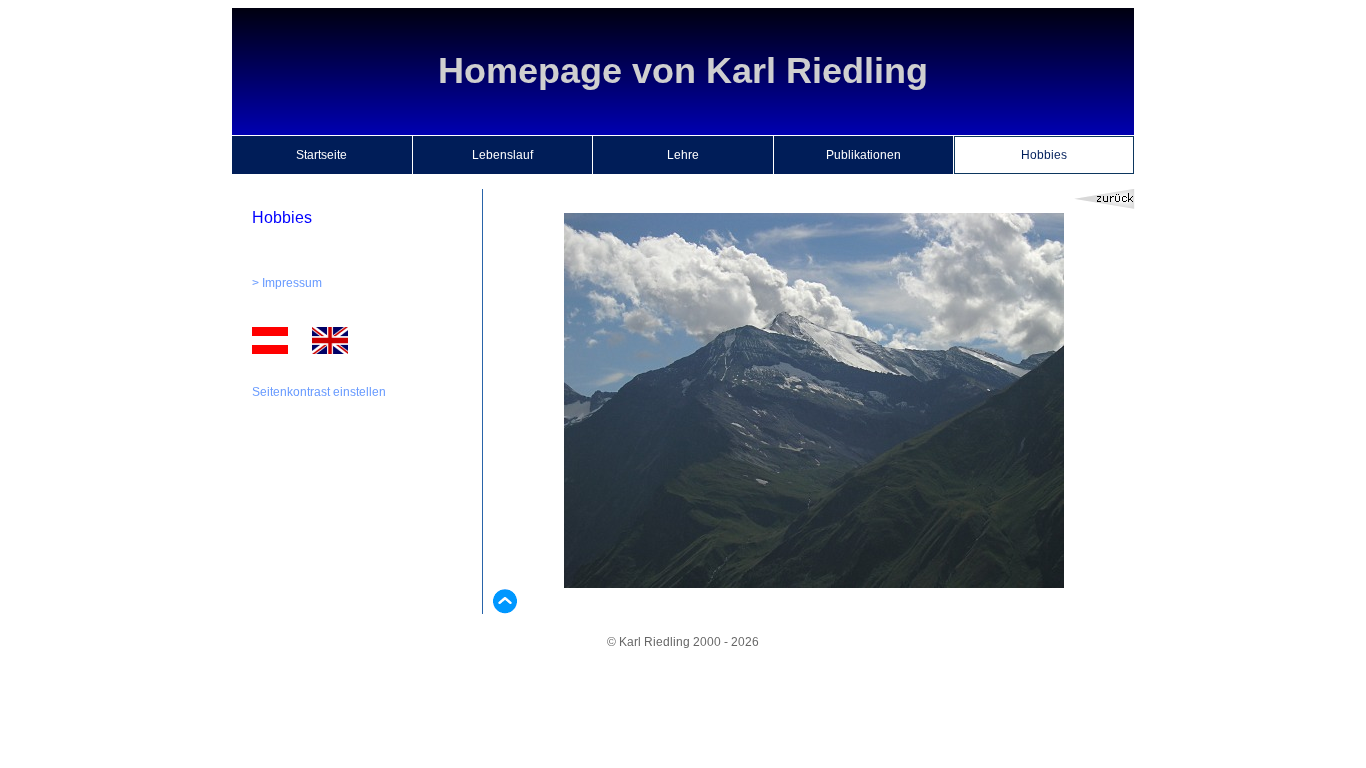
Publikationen (863, 155)
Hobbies (1044, 155)
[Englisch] (330, 350)
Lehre (683, 155)
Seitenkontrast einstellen (319, 392)
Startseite (321, 155)
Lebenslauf (502, 155)
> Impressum (287, 283)
